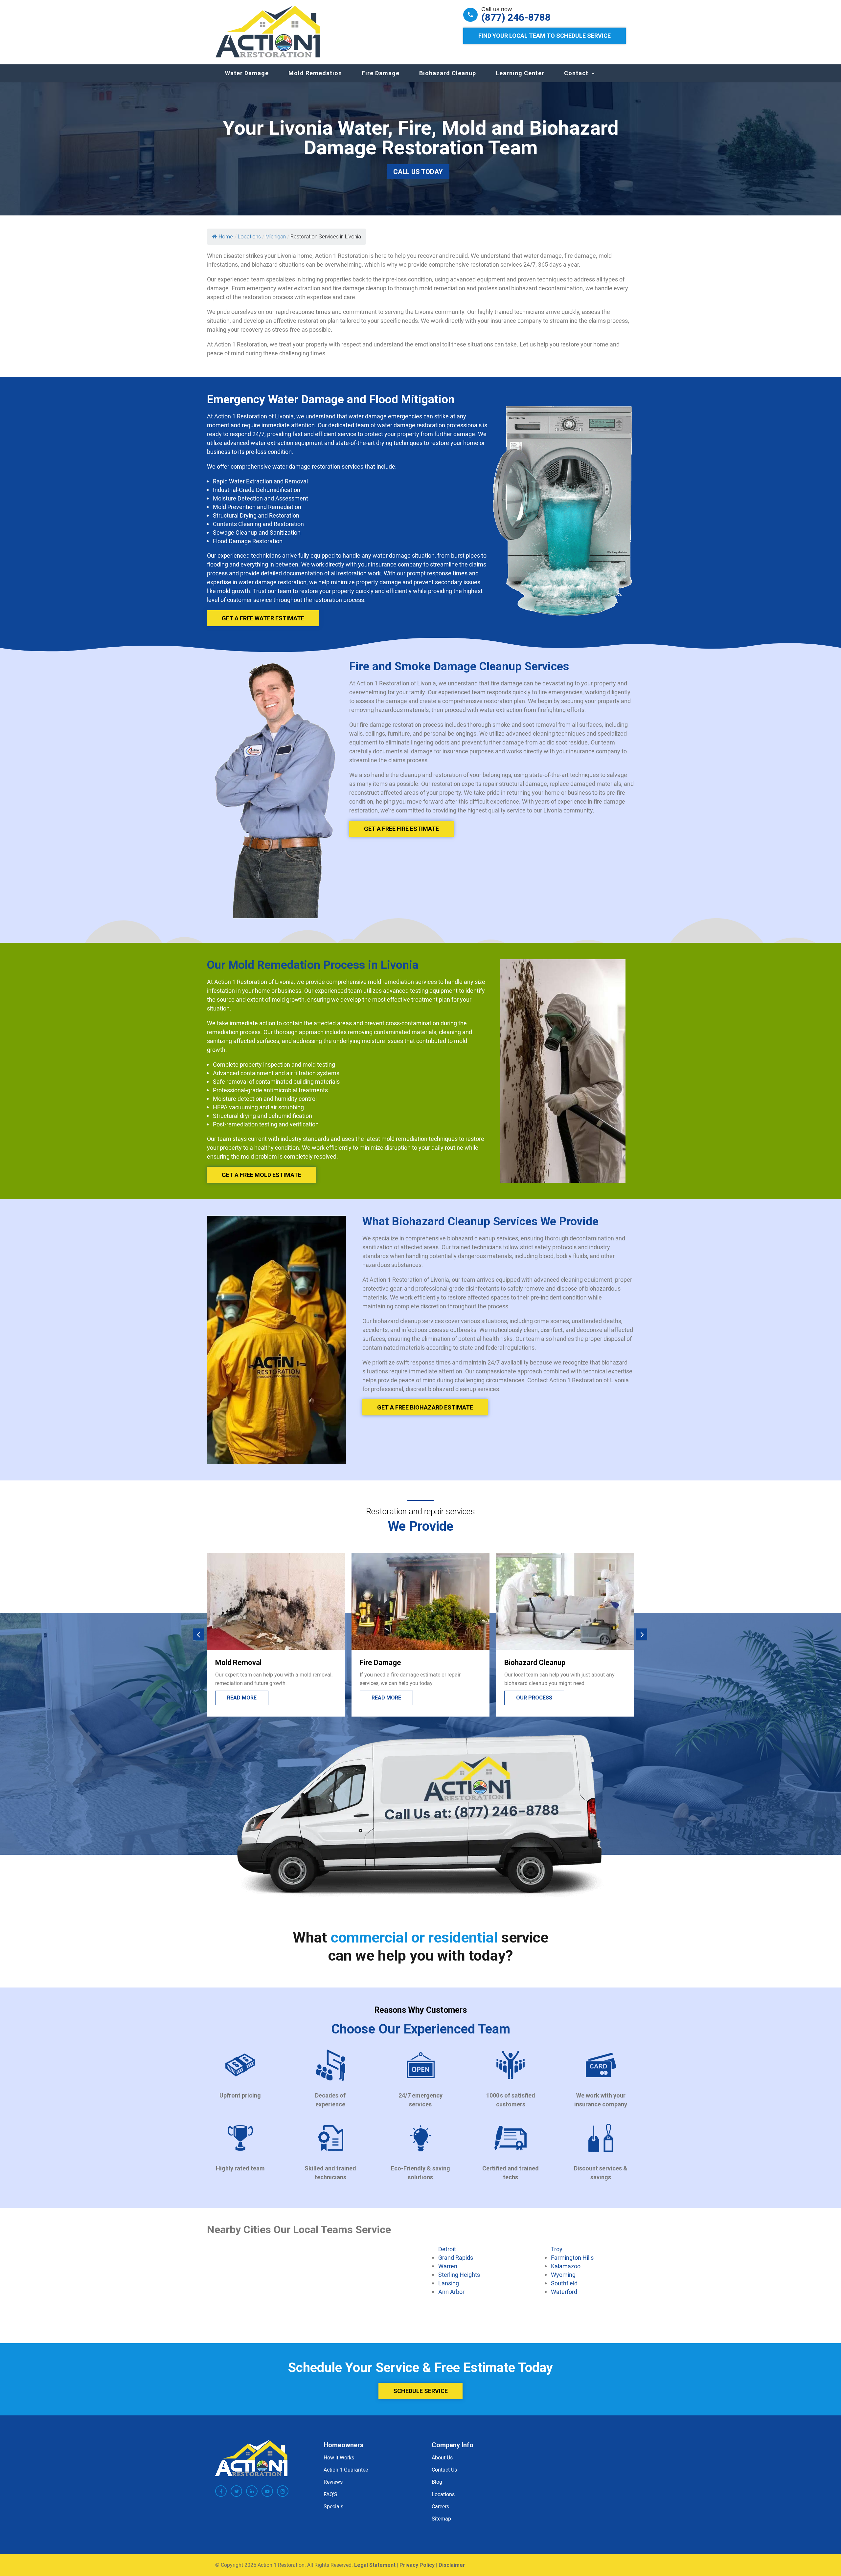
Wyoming (563, 2275)
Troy (557, 2249)
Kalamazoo (566, 2266)
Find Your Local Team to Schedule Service (545, 36)
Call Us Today (418, 172)
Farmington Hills (572, 2257)
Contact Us (444, 2470)
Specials (333, 2506)
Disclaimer (452, 2565)
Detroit (447, 2249)
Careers (440, 2506)
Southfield (564, 2283)
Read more (242, 1698)
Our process (390, 1698)
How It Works (339, 2457)
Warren (448, 2266)
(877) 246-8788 (516, 17)
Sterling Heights (459, 2275)
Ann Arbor (451, 2292)
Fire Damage (381, 73)
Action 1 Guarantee (346, 2470)
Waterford (564, 2292)
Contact (576, 73)
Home (226, 237)
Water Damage (247, 73)
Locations (443, 2494)
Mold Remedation (315, 73)
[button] (199, 1635)
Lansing (449, 2283)
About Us (442, 2457)
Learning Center (520, 73)
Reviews (333, 2482)
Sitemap (441, 2519)
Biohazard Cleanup (448, 73)
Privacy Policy (417, 2565)
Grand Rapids (456, 2257)
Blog (437, 2482)
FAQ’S (330, 2494)
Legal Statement (375, 2565)
